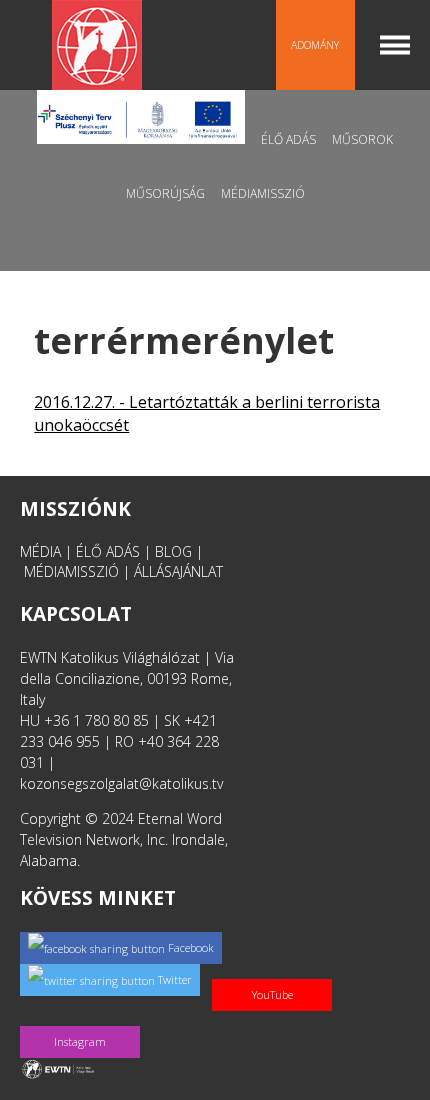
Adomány (315, 45)
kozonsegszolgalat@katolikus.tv (121, 783)
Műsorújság (165, 193)
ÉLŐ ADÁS (108, 551)
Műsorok (362, 139)
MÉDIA (40, 551)
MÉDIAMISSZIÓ (71, 571)
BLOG (173, 551)
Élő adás (288, 139)
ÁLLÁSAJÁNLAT (178, 571)
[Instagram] (84, 1020)
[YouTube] (276, 973)
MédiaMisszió (263, 193)
